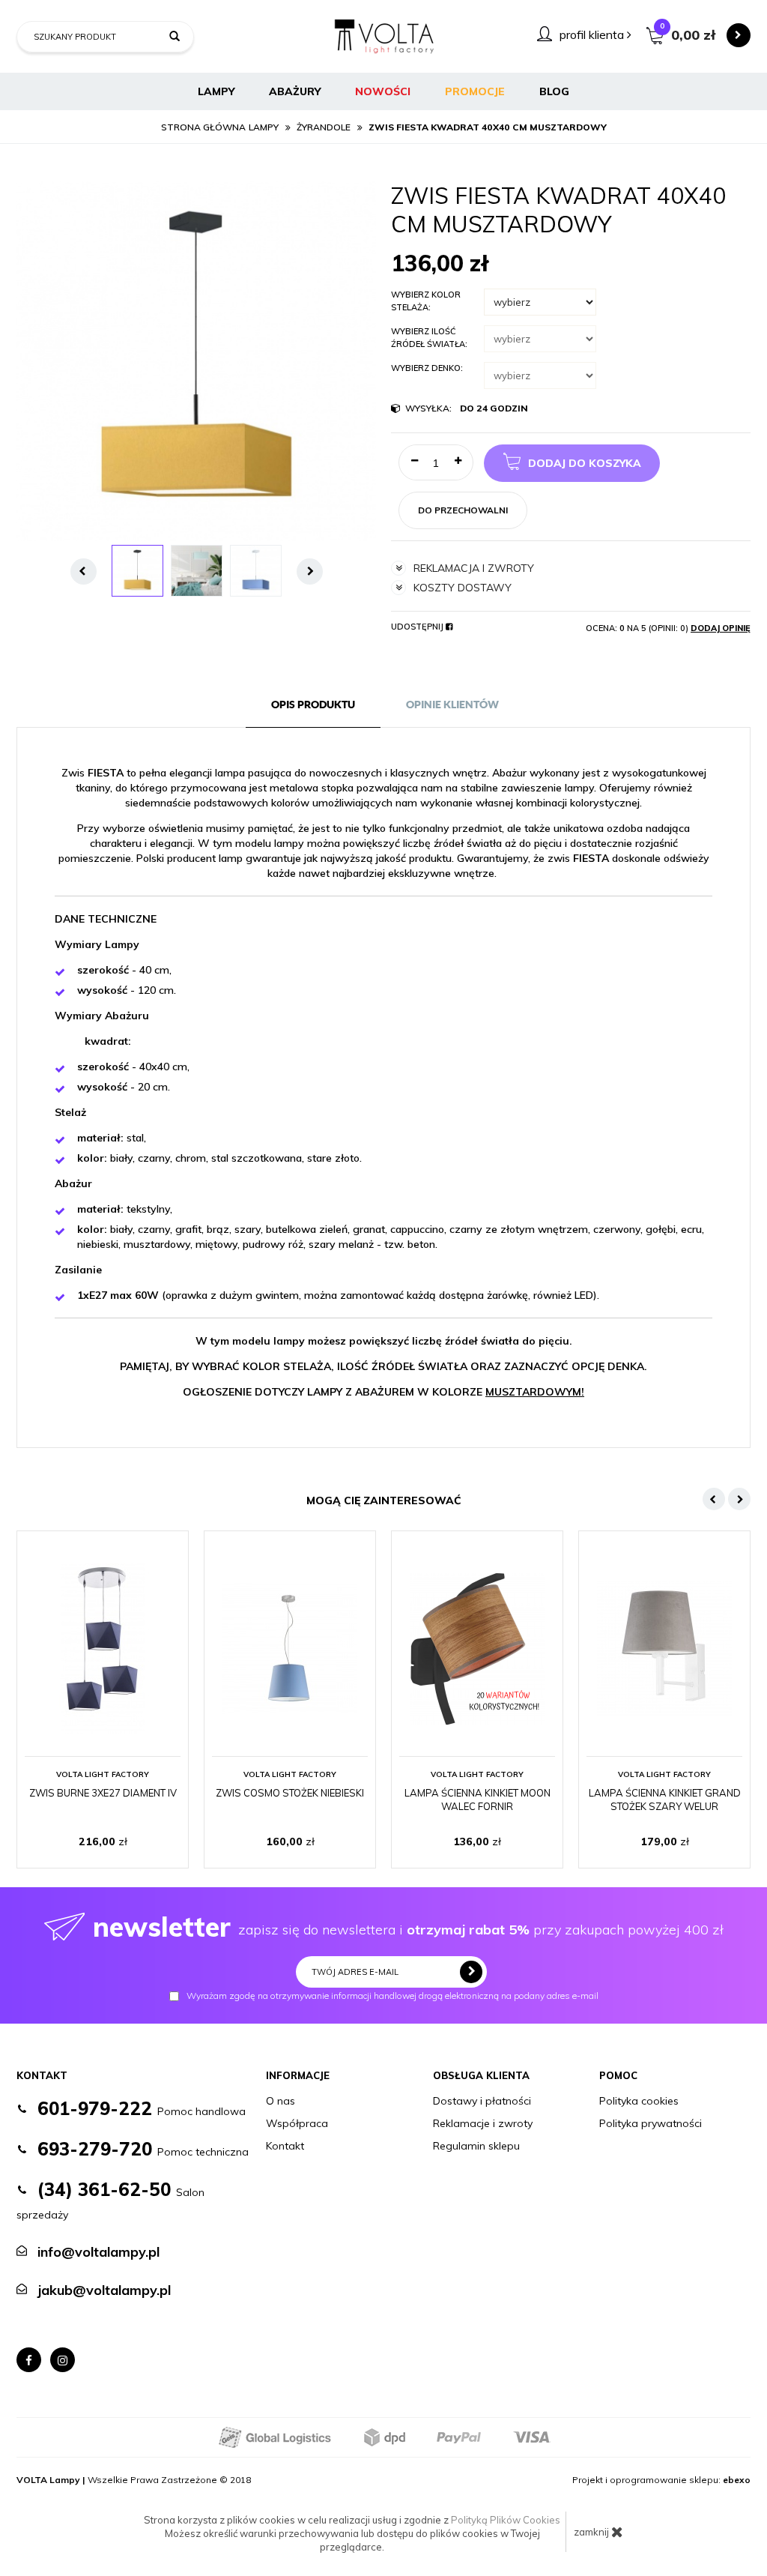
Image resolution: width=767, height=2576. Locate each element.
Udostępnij (418, 627)
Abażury (295, 91)
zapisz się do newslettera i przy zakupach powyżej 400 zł (408, 1927)
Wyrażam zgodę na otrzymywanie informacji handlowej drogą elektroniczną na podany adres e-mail (392, 1996)
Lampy (216, 91)
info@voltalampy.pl (98, 2252)
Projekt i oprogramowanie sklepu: (661, 2480)
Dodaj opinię (721, 628)
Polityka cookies (639, 2101)
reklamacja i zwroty (474, 568)
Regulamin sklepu (476, 2146)
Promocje (475, 91)
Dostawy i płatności (482, 2101)
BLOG (554, 91)
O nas (281, 2101)
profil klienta (593, 34)
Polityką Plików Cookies (506, 2520)
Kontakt (285, 2146)
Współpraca (297, 2123)
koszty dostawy (463, 588)
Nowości (383, 91)
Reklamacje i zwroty (483, 2123)
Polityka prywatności (651, 2123)
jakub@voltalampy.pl (104, 2290)
